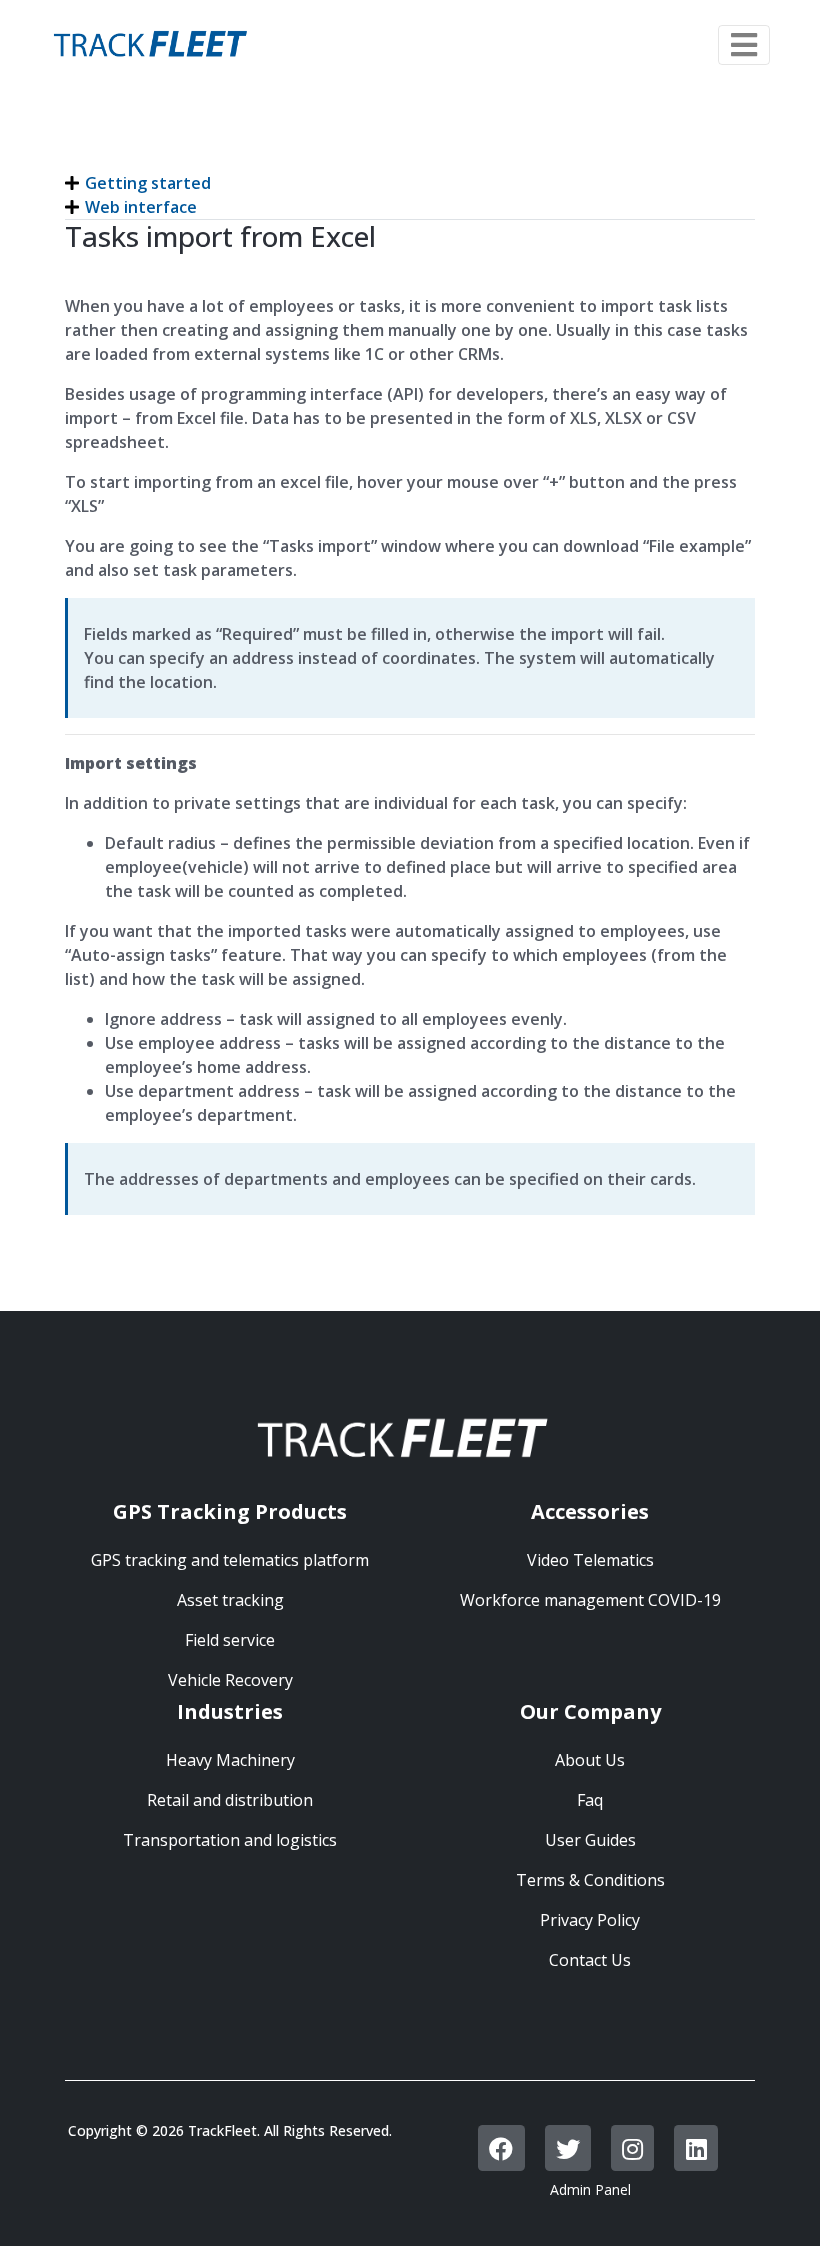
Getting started (148, 183)
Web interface (141, 207)
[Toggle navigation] (744, 45)
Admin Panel (590, 2189)
